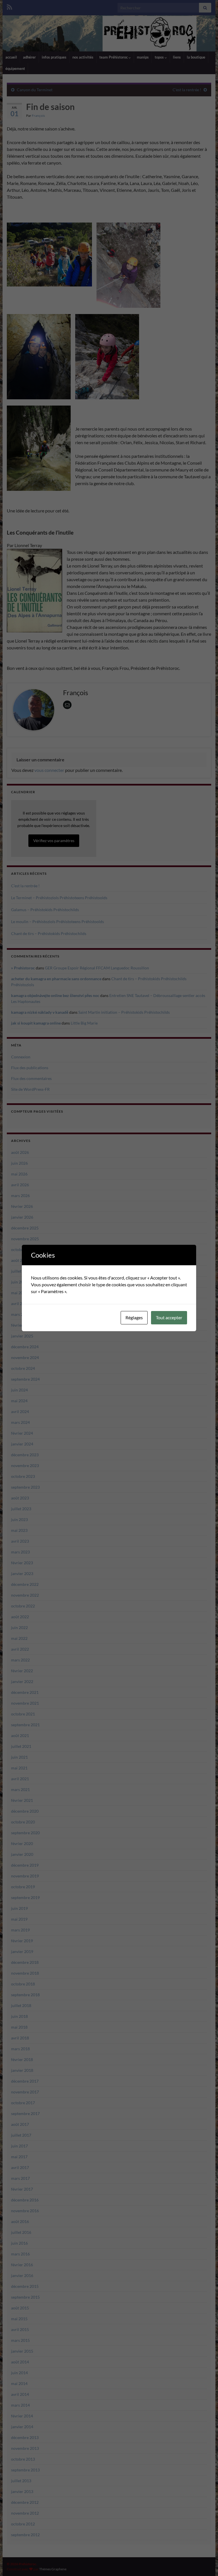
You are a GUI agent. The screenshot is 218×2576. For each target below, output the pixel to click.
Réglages (134, 1317)
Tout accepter (169, 1317)
